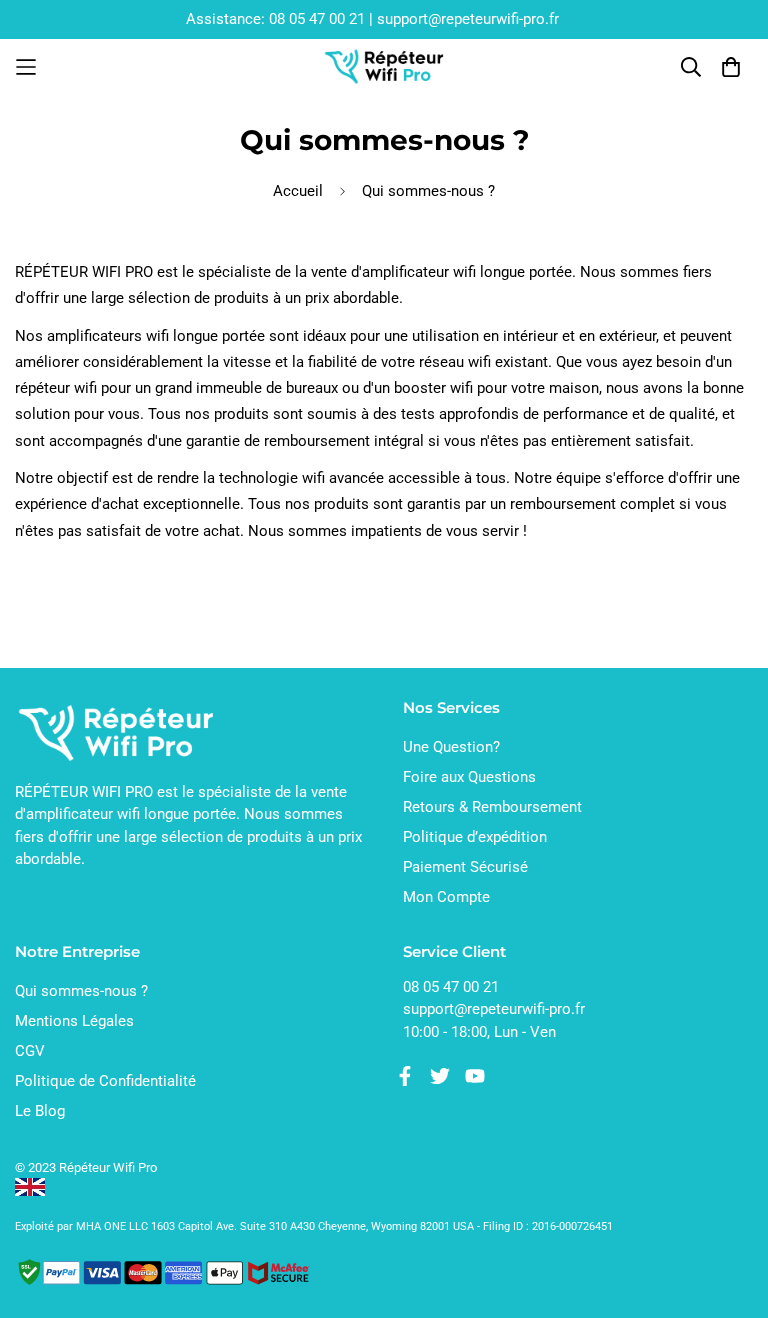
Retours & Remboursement (492, 807)
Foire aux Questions (469, 777)
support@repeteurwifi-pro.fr (494, 1009)
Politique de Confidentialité (105, 1081)
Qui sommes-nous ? (81, 991)
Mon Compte (446, 897)
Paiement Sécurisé (465, 867)
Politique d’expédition (475, 837)
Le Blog (40, 1111)
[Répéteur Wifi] (384, 66)
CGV (30, 1051)
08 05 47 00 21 (451, 987)
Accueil (298, 191)
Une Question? (451, 747)
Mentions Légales (74, 1021)
